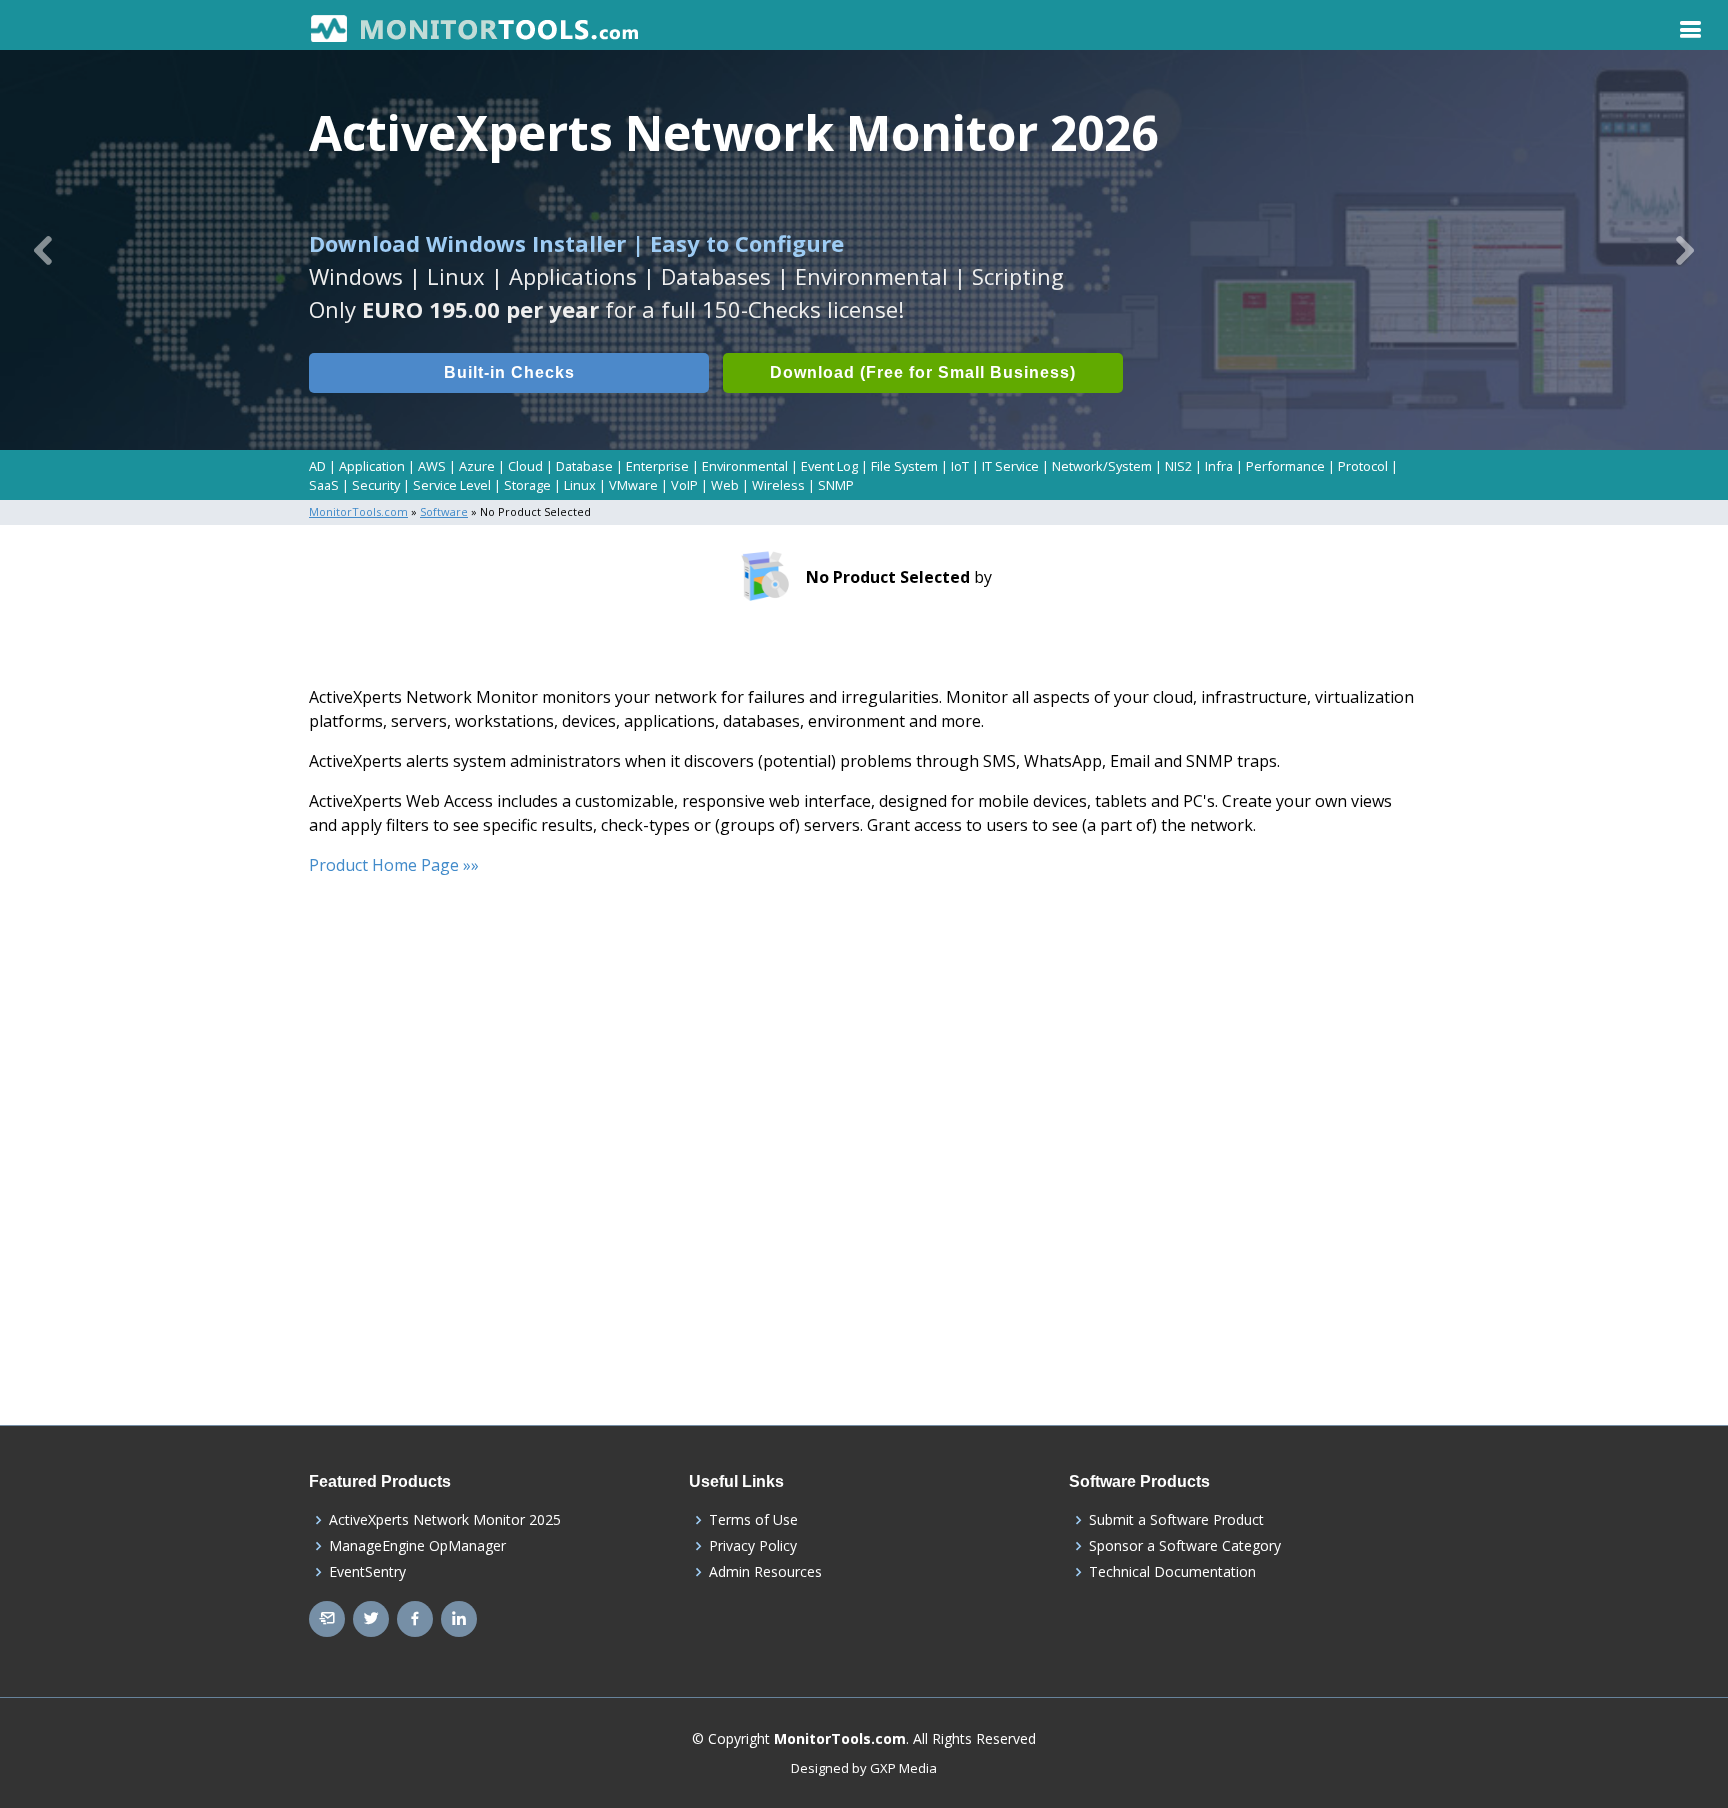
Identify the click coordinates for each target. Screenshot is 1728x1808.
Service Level (452, 485)
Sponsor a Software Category (1185, 1546)
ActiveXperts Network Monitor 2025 (445, 1520)
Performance (1285, 466)
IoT (960, 466)
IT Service (1010, 466)
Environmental (745, 466)
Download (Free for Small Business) (923, 372)
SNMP (836, 485)
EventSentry (367, 1572)
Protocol (1363, 466)
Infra (1219, 466)
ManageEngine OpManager (417, 1546)
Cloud (525, 466)
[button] (43, 250)
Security (376, 485)
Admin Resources (765, 1572)
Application (372, 466)
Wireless (778, 485)
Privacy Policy (753, 1546)
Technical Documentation (1172, 1572)
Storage (527, 485)
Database (584, 466)
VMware (633, 485)
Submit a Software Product (1176, 1520)
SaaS (324, 485)
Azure (477, 466)
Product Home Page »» (394, 865)
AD (317, 466)
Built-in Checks (509, 372)
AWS (432, 466)
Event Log (829, 466)
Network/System (1102, 466)
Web (725, 485)
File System (904, 466)
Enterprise (657, 466)
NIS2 (1178, 466)
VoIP (684, 485)
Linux (580, 485)
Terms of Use (753, 1520)
